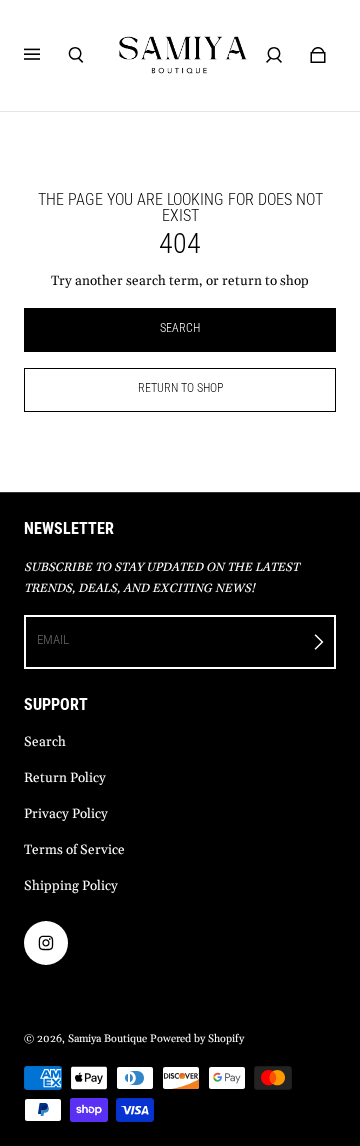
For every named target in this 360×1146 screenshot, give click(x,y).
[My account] (274, 55)
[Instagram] (46, 943)
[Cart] (318, 55)
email (53, 639)
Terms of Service (74, 850)
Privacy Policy (66, 814)
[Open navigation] (46, 55)
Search (45, 742)
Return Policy (65, 778)
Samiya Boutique (107, 1039)
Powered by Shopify (197, 1039)
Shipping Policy (71, 886)
